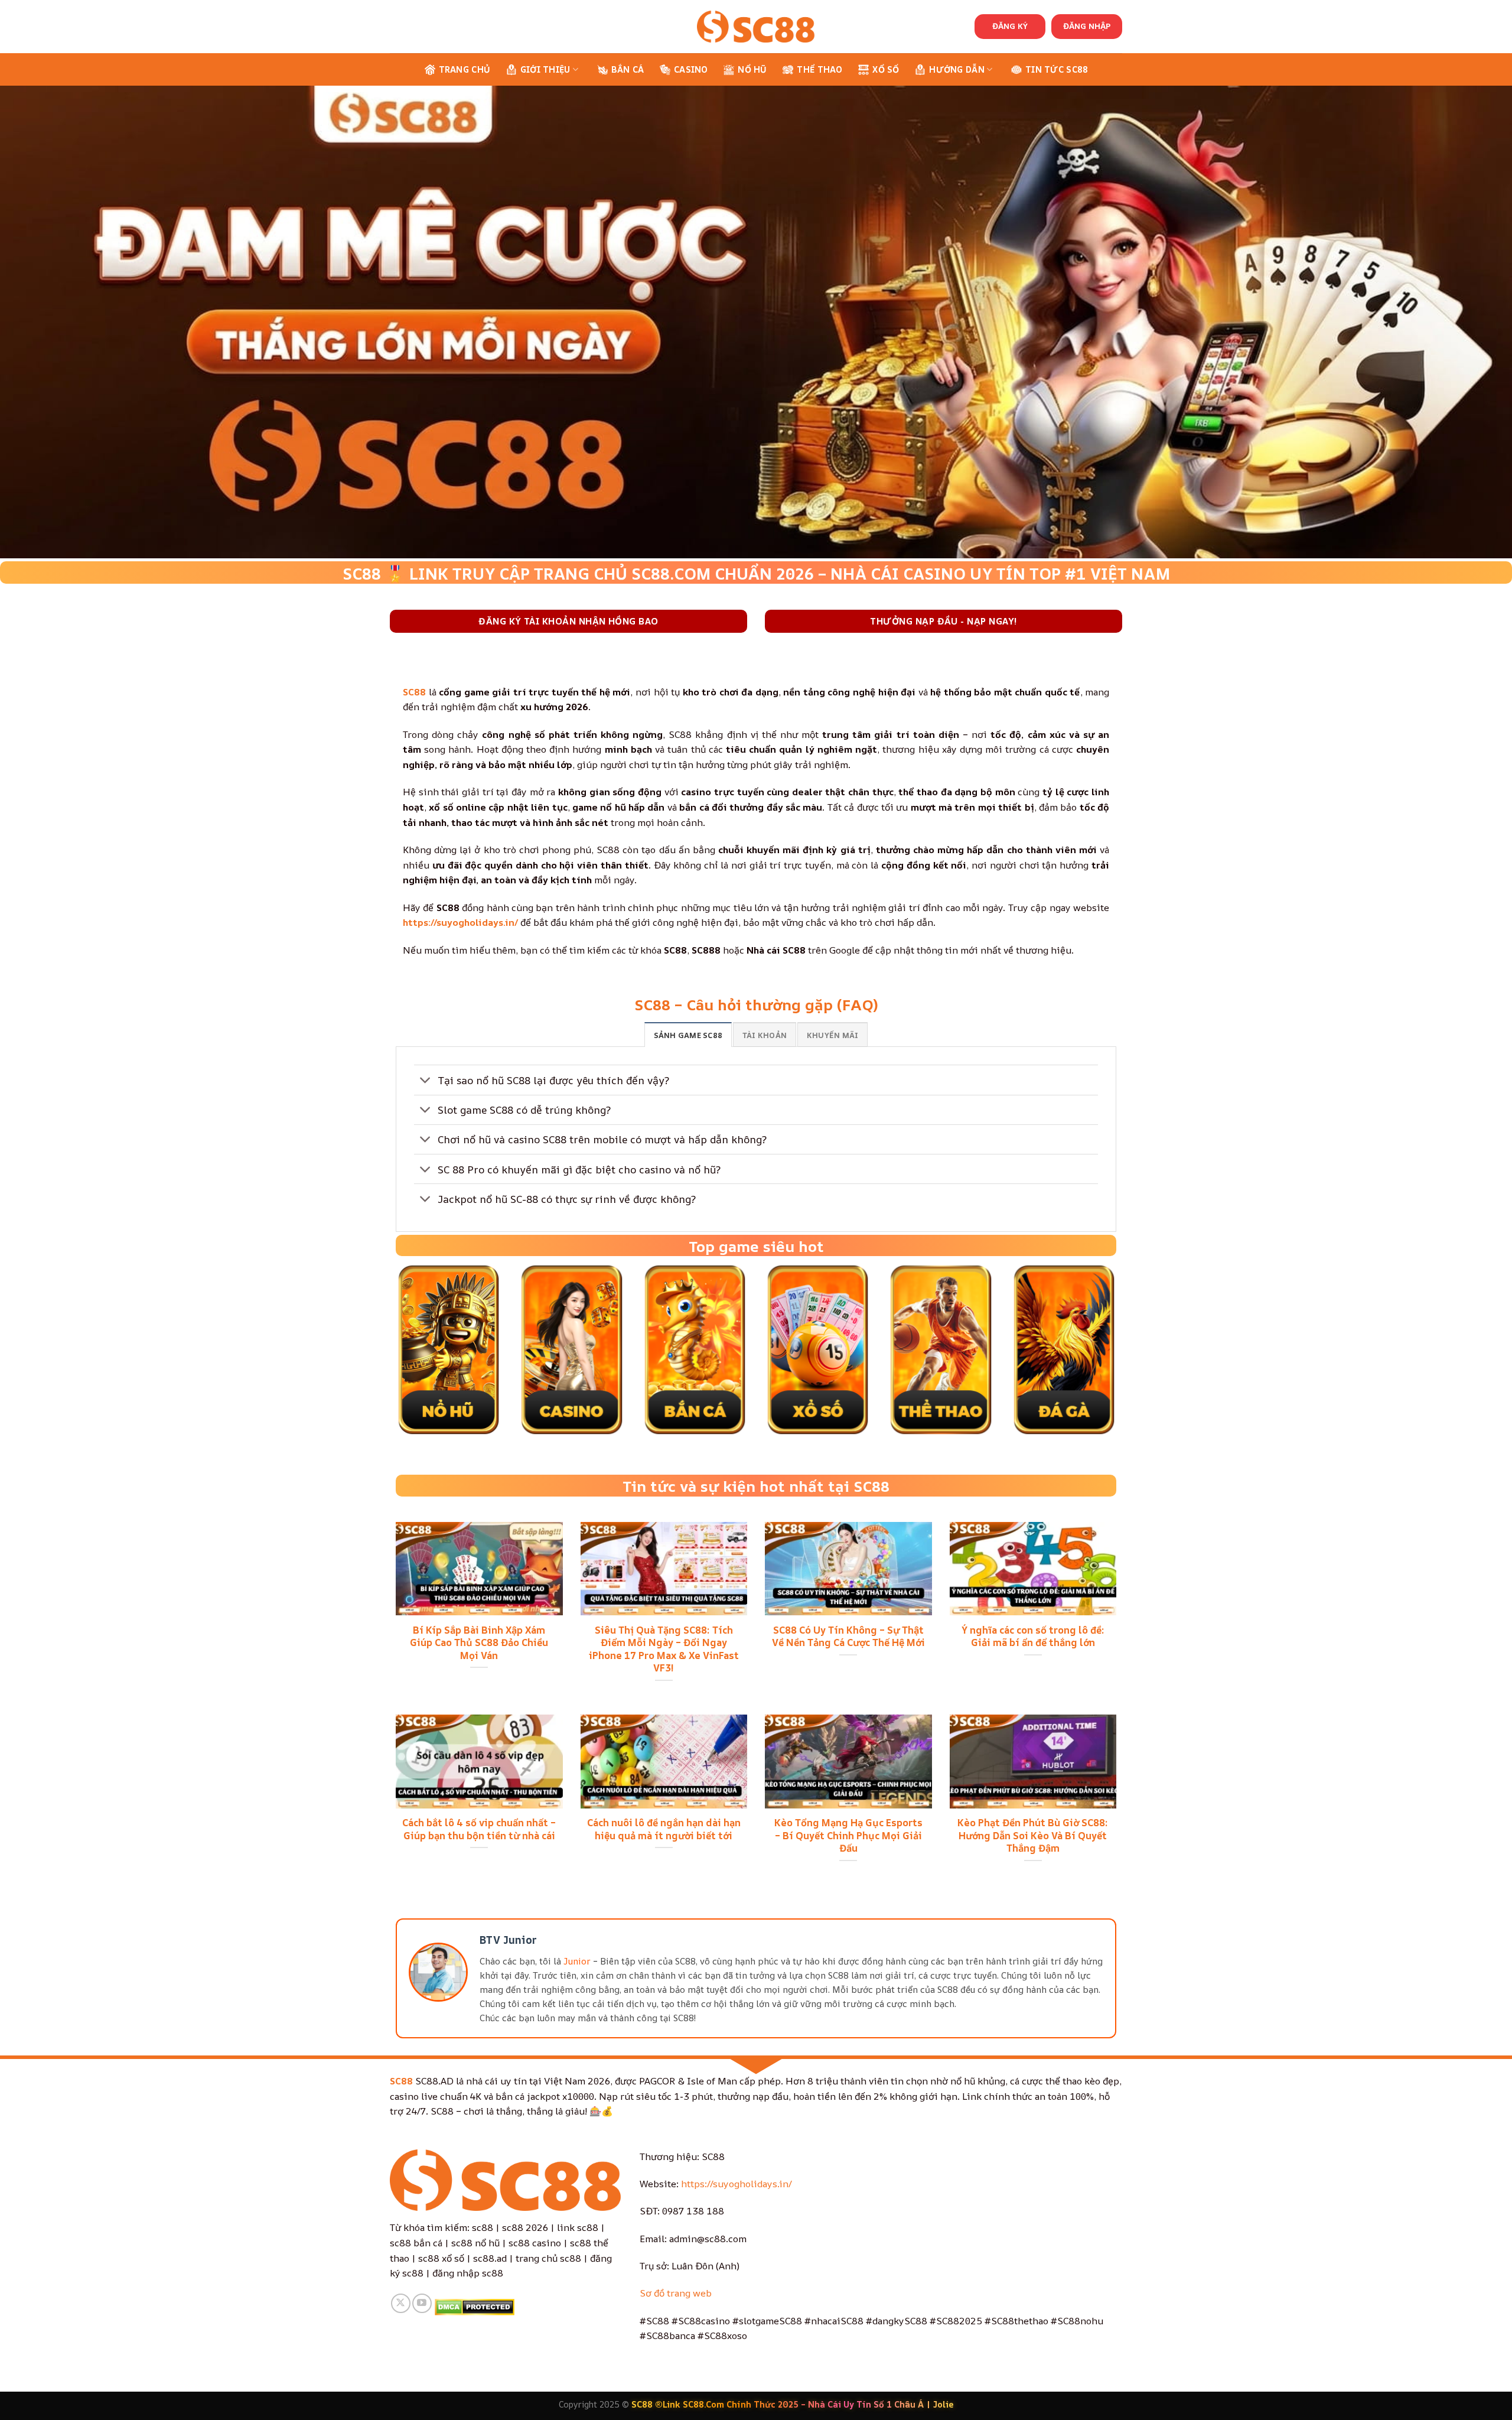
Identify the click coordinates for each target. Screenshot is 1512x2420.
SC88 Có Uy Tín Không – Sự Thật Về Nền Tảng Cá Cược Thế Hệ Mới (848, 1636)
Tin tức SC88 (1057, 69)
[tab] (688, 1035)
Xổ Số (886, 69)
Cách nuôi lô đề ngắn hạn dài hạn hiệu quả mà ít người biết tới (664, 1829)
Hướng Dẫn (957, 69)
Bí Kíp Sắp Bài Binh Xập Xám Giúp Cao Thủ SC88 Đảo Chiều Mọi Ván (479, 1643)
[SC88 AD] (756, 26)
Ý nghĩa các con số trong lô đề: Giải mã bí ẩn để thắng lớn (1033, 1636)
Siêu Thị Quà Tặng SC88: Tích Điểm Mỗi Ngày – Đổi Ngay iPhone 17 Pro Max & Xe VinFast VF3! (664, 1649)
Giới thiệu (545, 69)
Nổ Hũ (752, 69)
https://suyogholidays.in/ (737, 2184)
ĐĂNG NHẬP (1087, 26)
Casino (691, 69)
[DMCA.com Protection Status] (475, 2306)
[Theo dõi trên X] (401, 2303)
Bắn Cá (628, 69)
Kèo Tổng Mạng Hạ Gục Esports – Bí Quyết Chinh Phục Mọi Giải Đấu (848, 1835)
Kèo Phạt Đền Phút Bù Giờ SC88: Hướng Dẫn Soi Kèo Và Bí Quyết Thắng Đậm (1033, 1835)
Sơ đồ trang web (676, 2293)
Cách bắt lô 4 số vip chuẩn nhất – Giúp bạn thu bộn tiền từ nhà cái (479, 1829)
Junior (577, 1961)
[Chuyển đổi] (426, 1081)
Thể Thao (819, 69)
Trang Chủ (465, 69)
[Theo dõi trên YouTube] (422, 2303)
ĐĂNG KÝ (1010, 26)
